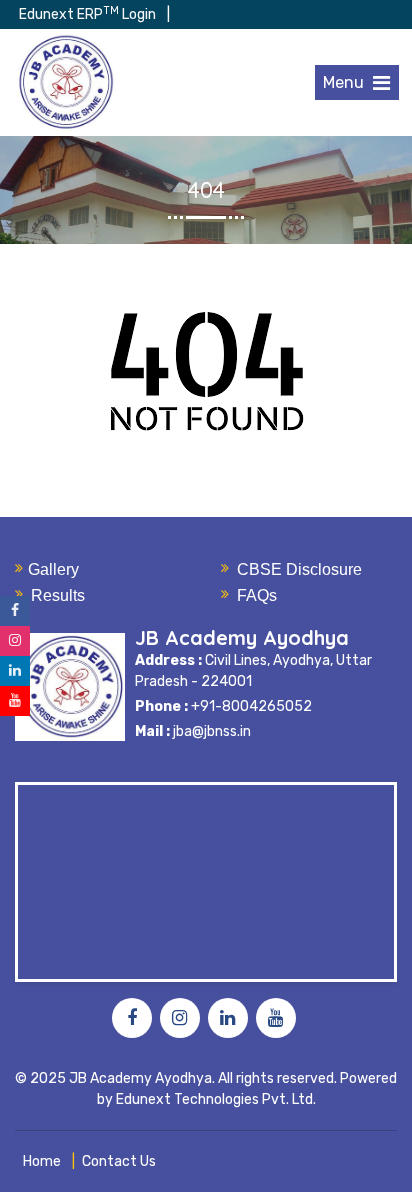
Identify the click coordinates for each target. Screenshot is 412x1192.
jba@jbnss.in (212, 731)
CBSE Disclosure (299, 569)
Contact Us (119, 1161)
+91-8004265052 (250, 706)
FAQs (257, 595)
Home (42, 1161)
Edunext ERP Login (87, 14)
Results (58, 595)
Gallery (53, 569)
